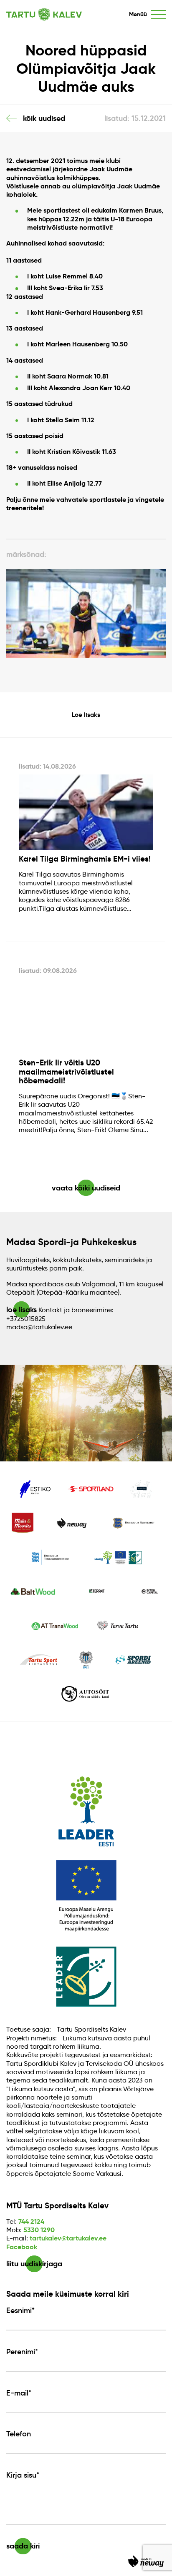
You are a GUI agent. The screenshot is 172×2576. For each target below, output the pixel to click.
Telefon (19, 2434)
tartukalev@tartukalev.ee (68, 2238)
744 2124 (31, 2221)
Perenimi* (22, 2352)
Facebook (22, 2247)
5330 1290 (39, 2230)
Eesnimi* (20, 2310)
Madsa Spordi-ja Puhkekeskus (71, 1242)
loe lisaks (21, 1309)
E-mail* (19, 2393)
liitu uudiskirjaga (34, 2264)
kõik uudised (44, 118)
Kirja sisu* (23, 2475)
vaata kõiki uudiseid (86, 1188)
